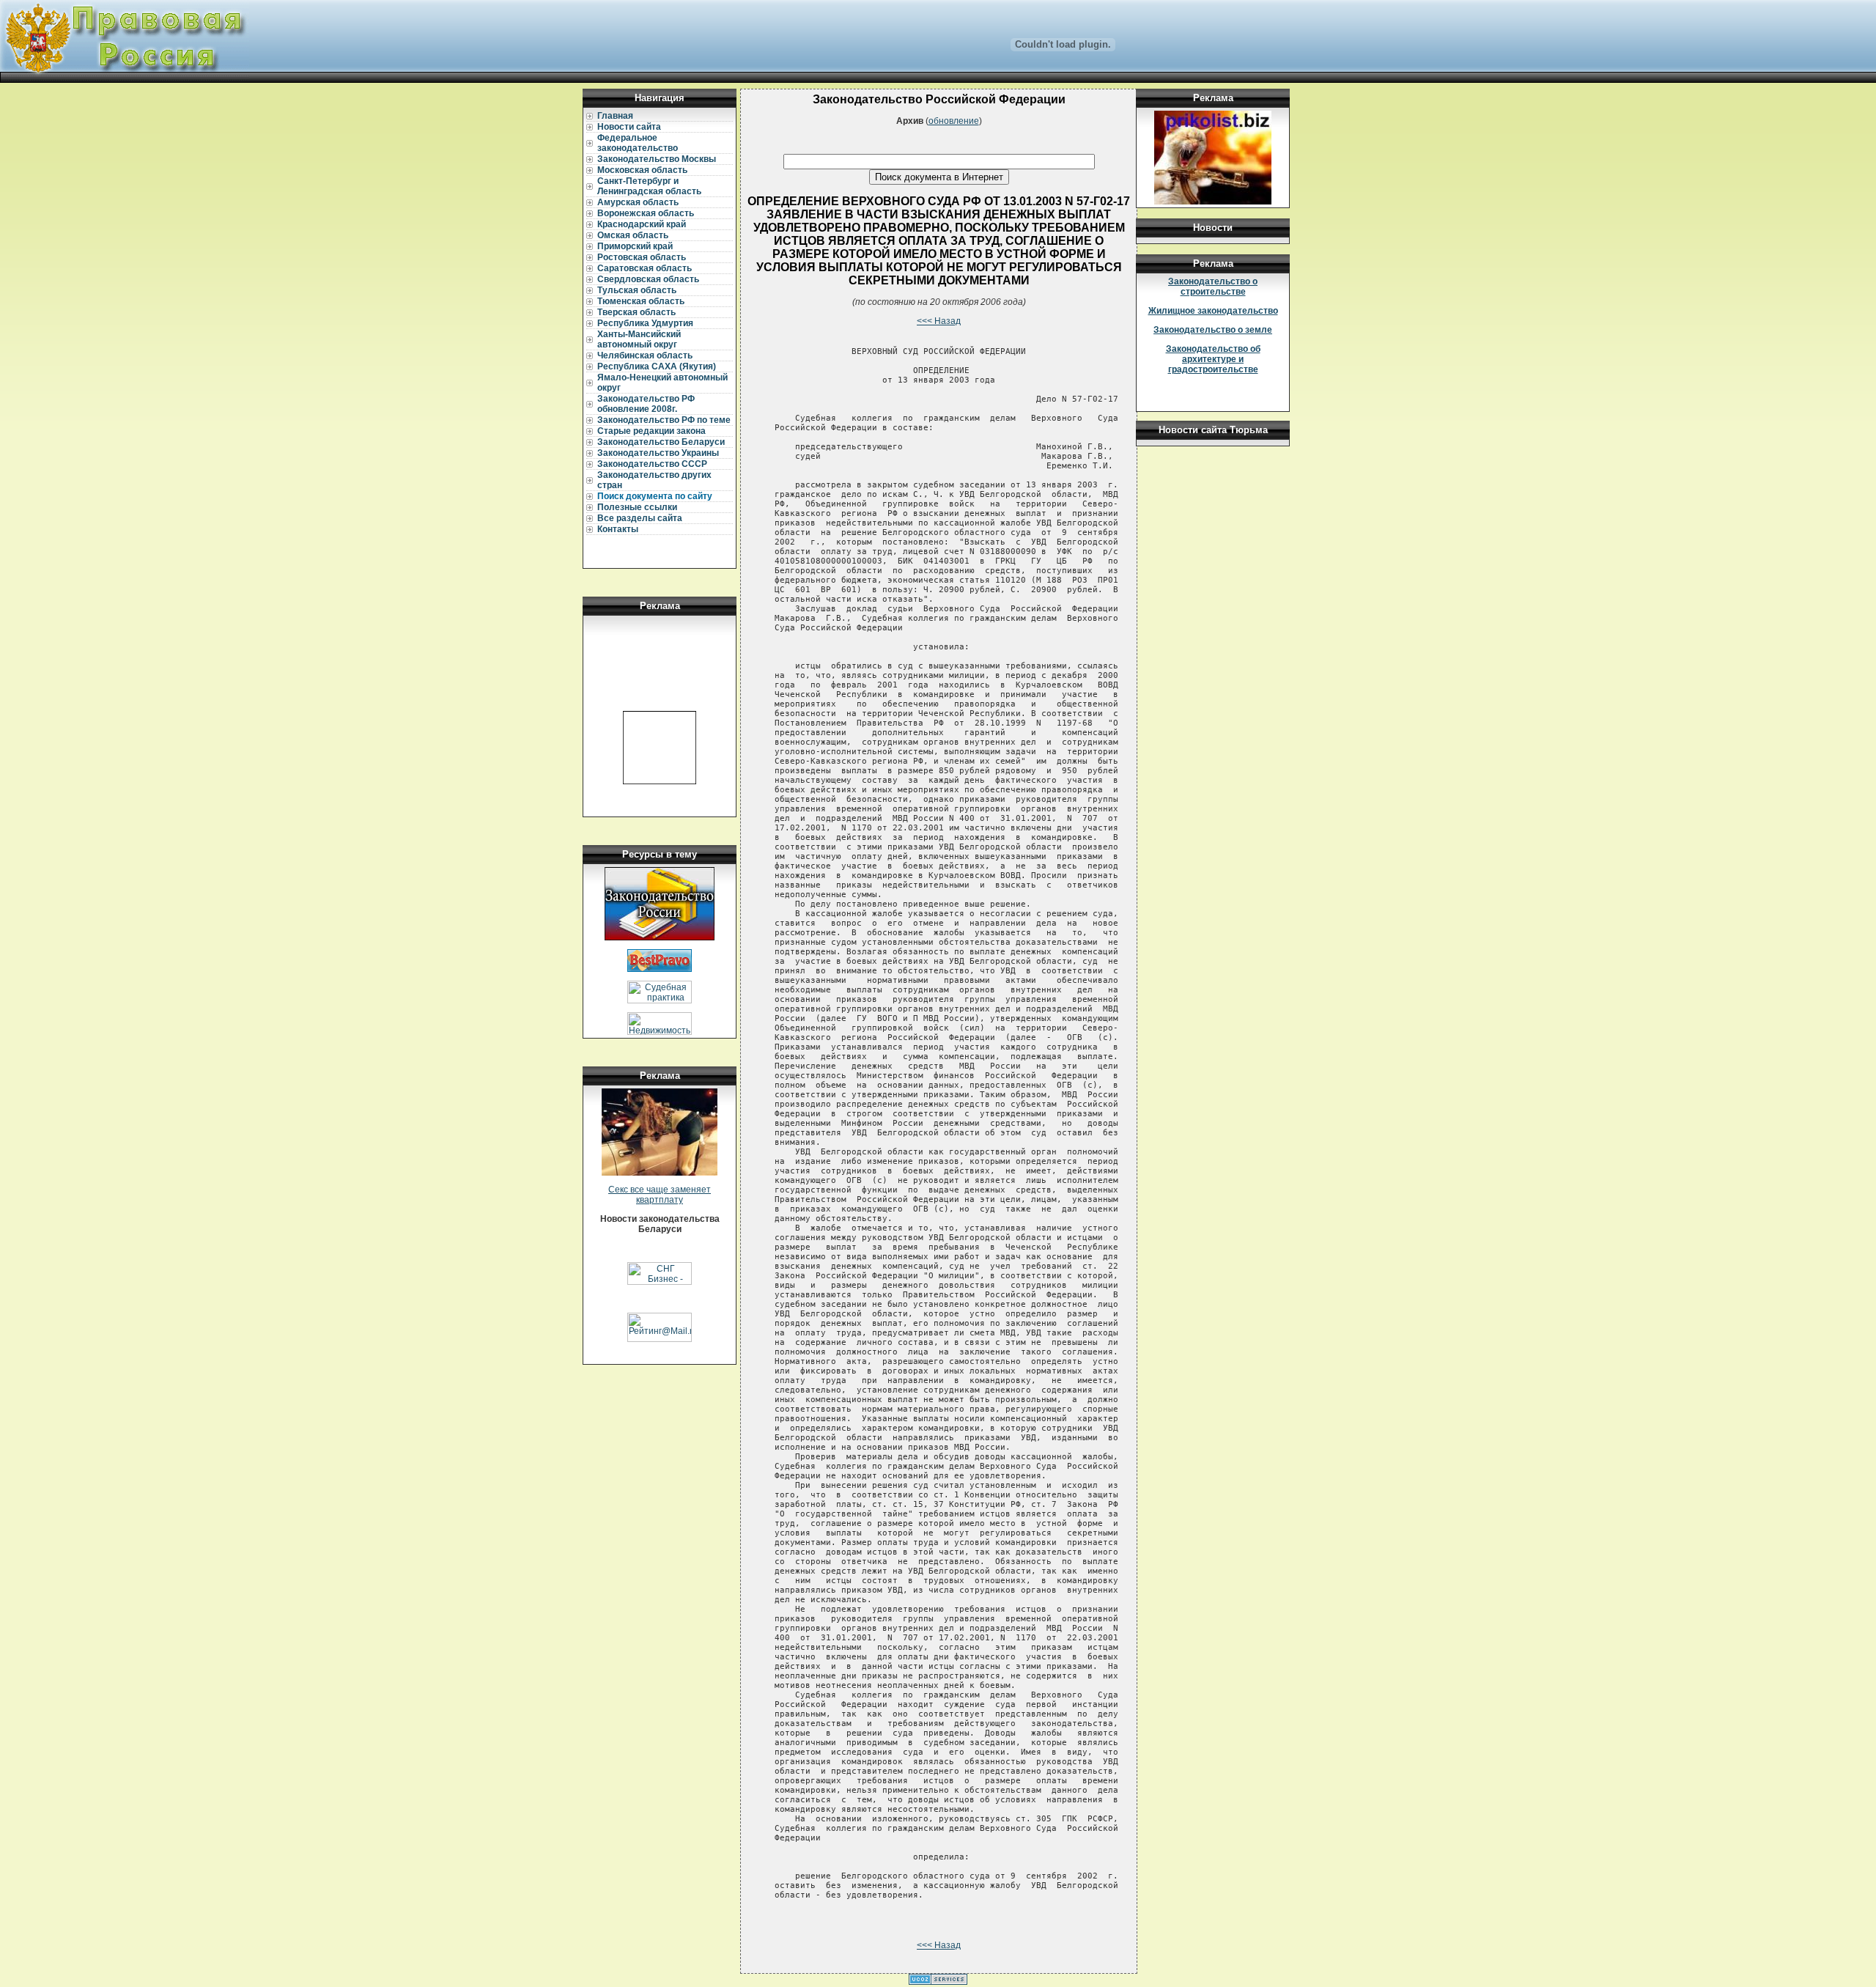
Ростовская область (642, 257)
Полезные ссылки (637, 507)
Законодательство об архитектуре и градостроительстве (1213, 359)
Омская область (633, 235)
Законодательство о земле (1213, 330)
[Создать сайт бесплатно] (938, 1982)
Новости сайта (629, 127)
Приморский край (635, 246)
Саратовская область (645, 268)
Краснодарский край (642, 224)
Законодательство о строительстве (1213, 287)
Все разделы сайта (640, 518)
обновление (954, 121)
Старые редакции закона (651, 431)
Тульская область (637, 290)
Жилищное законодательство (1213, 311)
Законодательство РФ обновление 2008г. (646, 404)
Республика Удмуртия (645, 323)
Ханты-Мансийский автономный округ (639, 339)
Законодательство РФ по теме (664, 420)
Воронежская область (646, 213)
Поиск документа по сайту (655, 496)
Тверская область (636, 312)
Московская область (642, 170)
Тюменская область (641, 301)
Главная (615, 116)
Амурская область (638, 202)
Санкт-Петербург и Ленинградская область (649, 186)
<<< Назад (939, 321)
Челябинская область (645, 355)
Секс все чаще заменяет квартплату (660, 1195)
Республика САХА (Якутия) (657, 366)
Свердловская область (648, 279)
